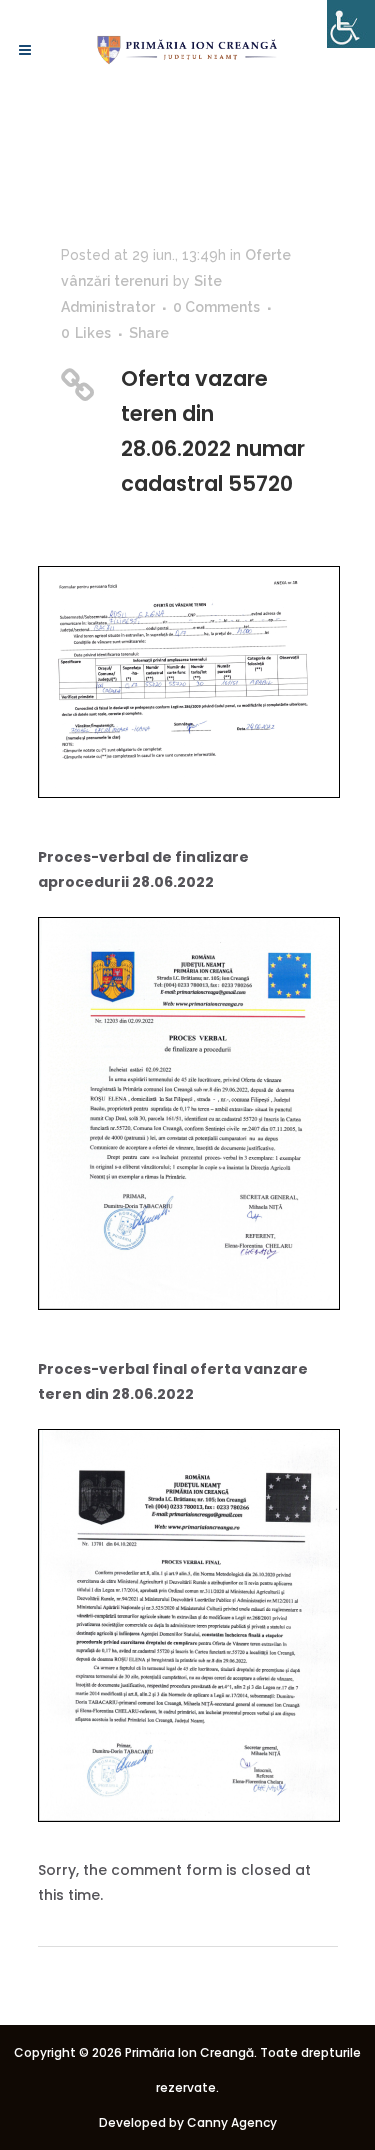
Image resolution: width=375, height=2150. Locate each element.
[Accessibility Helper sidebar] (351, 24)
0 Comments (216, 307)
